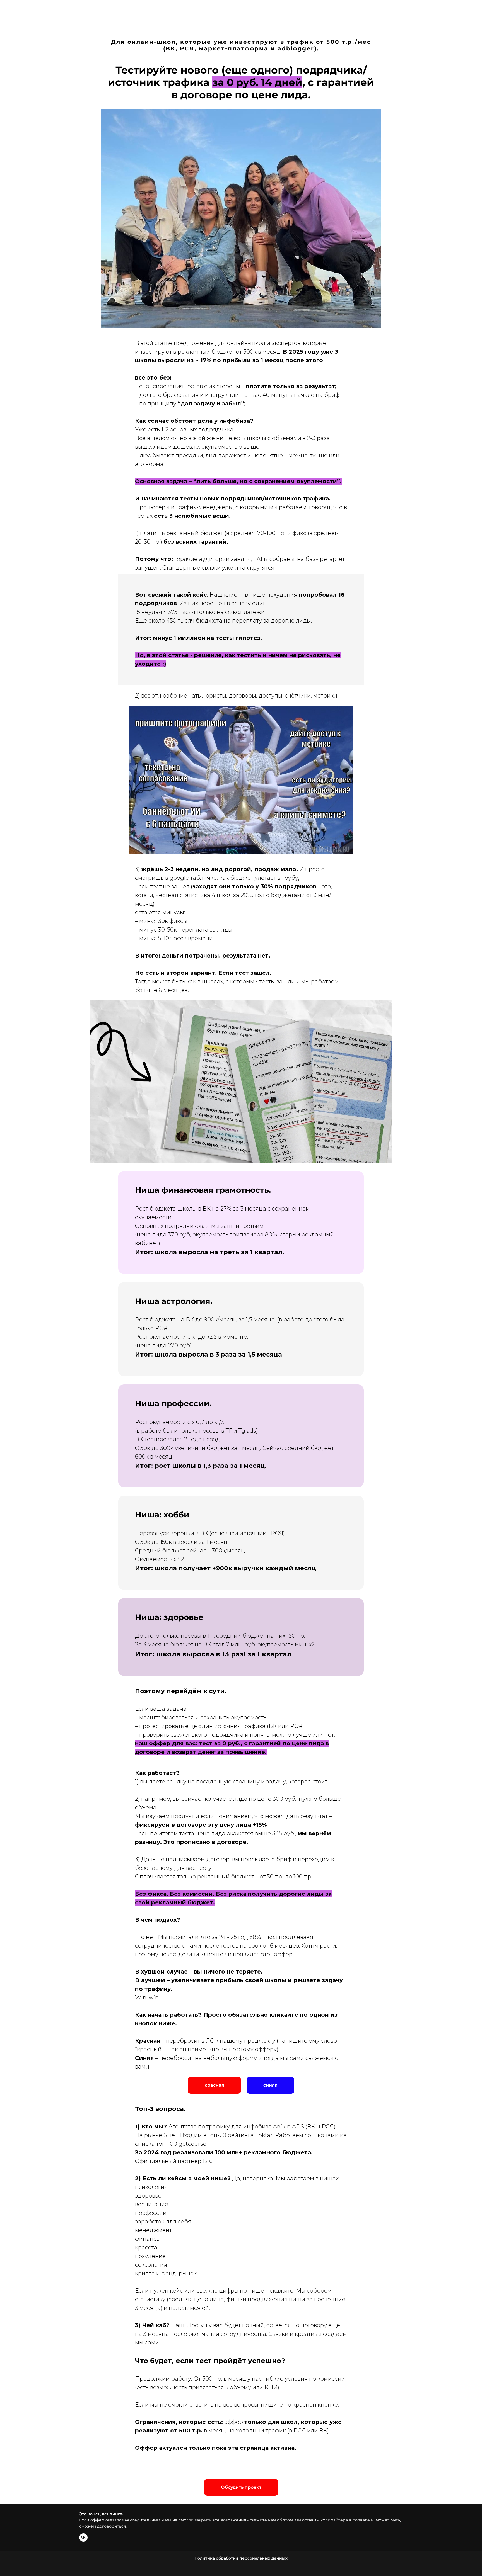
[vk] (83, 2538)
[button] (270, 2085)
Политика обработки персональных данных (241, 2558)
